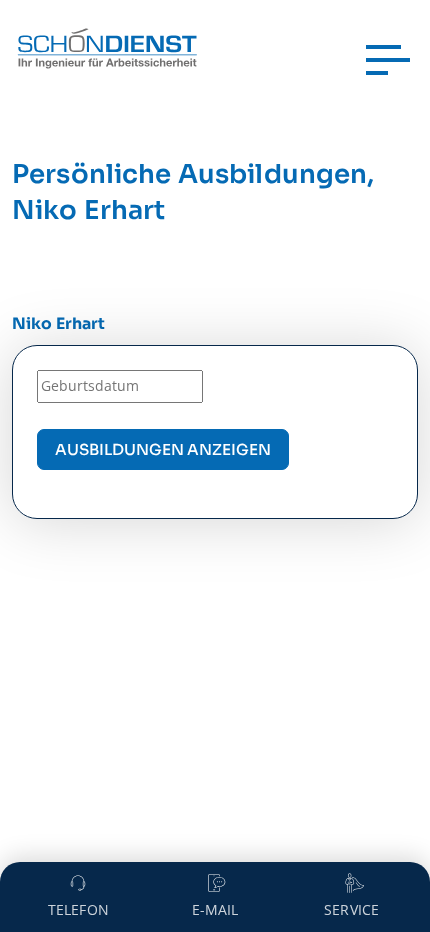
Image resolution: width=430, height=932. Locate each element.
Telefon (78, 909)
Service (351, 909)
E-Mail (215, 909)
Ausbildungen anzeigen (163, 449)
